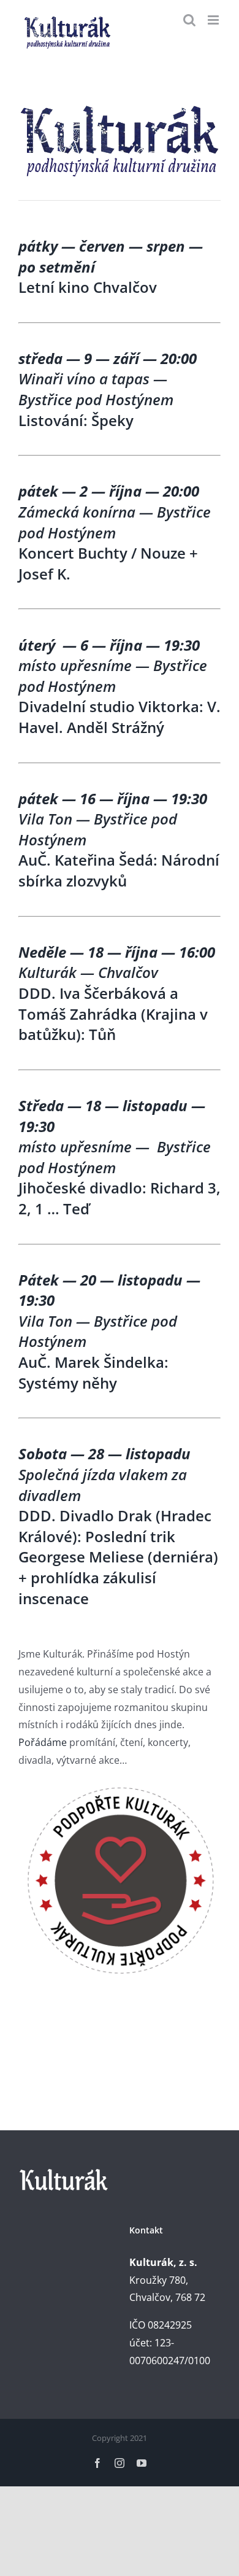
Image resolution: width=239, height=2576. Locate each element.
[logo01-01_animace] (120, 105)
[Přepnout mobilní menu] (214, 20)
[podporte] (120, 1787)
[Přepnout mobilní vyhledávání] (189, 20)
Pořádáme (43, 1742)
